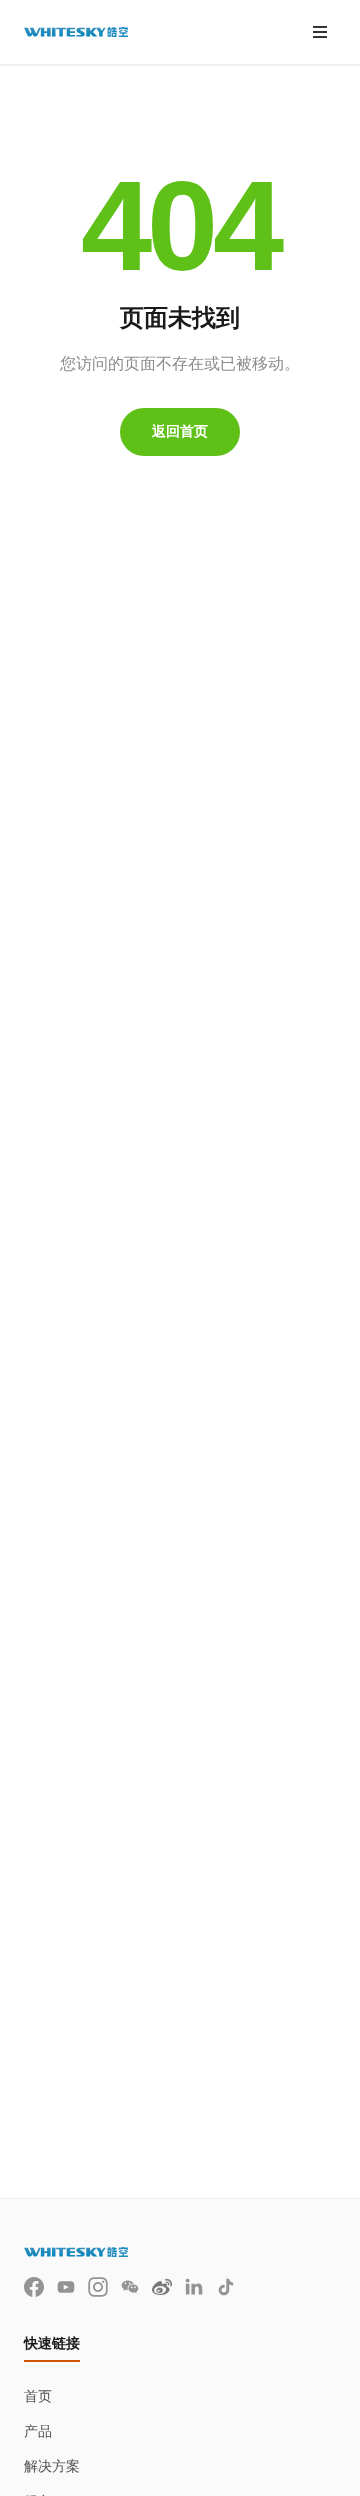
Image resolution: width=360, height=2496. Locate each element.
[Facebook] (34, 2287)
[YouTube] (66, 2287)
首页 (38, 2396)
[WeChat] (130, 2287)
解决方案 (52, 2466)
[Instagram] (98, 2287)
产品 (38, 2431)
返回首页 (180, 431)
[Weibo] (162, 2287)
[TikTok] (226, 2287)
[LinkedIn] (194, 2287)
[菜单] (320, 32)
